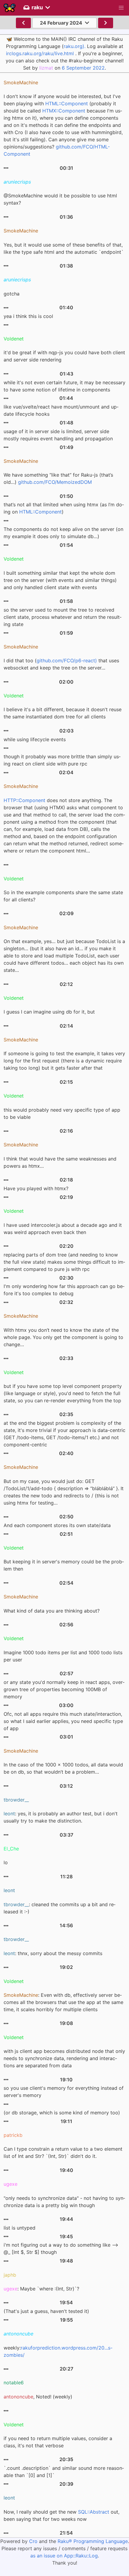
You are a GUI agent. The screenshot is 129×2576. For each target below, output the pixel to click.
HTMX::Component (64, 111)
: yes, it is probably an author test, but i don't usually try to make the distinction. (61, 1817)
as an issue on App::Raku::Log (64, 2556)
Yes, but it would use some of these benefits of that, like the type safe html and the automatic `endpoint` (64, 248)
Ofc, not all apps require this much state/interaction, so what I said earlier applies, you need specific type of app (63, 1721)
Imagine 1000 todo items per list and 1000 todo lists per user (63, 1656)
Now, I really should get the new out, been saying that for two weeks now (61, 2515)
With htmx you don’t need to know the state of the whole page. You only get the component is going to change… (63, 1337)
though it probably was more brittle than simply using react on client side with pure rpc (62, 760)
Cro (33, 2541)
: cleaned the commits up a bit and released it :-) (60, 1908)
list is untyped (19, 2228)
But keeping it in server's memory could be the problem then (64, 1565)
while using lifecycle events (35, 739)
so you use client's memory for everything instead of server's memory (64, 2092)
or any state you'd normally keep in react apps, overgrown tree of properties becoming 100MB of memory (64, 1689)
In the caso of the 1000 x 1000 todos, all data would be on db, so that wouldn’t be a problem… (63, 1768)
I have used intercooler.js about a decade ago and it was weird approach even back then (63, 1229)
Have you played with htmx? (36, 1188)
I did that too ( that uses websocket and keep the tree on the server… (61, 664)
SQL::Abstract (94, 2512)
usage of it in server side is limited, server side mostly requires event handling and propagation (58, 435)
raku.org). (75, 46)
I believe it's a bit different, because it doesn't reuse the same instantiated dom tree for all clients (63, 713)
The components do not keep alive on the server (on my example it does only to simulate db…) (63, 533)
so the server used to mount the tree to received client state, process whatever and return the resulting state (63, 617)
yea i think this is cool (28, 316)
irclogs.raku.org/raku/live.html (40, 53)
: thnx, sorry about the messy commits (53, 1953)
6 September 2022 (83, 68)
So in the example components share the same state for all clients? (63, 896)
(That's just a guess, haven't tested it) (46, 2311)
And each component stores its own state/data (57, 1525)
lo (6, 1862)
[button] (121, 8)
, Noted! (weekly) (38, 2397)
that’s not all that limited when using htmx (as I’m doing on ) (64, 508)
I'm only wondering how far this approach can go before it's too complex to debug (64, 1290)
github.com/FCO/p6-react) (67, 660)
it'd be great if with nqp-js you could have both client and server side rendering (64, 356)
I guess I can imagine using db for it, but (49, 1012)
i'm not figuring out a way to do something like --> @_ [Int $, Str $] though (61, 2248)
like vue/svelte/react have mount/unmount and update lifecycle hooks (61, 410)
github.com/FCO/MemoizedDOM (55, 482)
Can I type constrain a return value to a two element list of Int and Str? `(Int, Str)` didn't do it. (63, 2152)
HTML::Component (67, 103)
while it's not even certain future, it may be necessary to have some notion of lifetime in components (64, 386)
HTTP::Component (24, 800)
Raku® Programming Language (93, 2541)
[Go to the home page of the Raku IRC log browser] (10, 8)
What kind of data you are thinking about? (52, 1611)
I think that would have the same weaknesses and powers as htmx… (60, 1162)
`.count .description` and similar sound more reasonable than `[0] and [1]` (64, 2472)
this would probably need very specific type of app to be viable (62, 1113)
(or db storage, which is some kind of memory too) (62, 2113)
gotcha (12, 294)
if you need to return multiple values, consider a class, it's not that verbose (58, 2442)
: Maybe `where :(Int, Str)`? (41, 2289)
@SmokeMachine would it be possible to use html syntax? (60, 199)
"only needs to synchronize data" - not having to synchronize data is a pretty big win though (64, 2202)
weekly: (58, 2351)
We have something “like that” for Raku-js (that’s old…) (58, 478)
